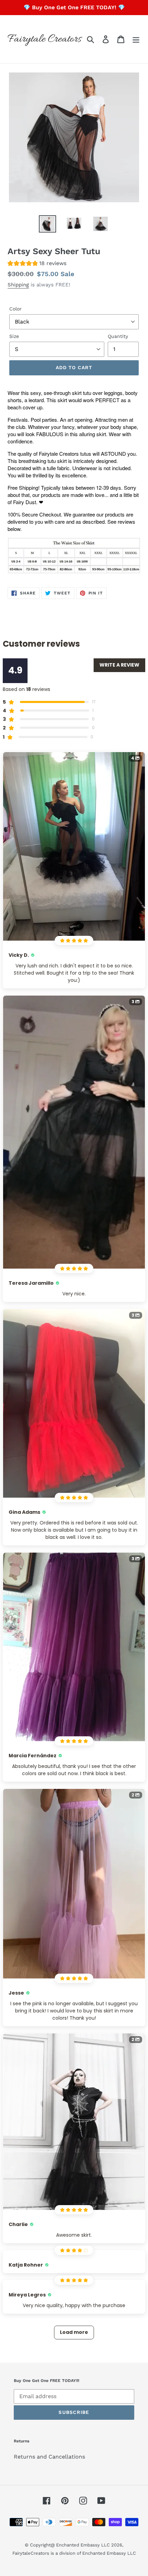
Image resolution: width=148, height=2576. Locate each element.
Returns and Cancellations (49, 2457)
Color (15, 309)
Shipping (18, 285)
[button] (37, 264)
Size (14, 336)
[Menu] (136, 39)
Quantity (118, 336)
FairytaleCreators (31, 2553)
